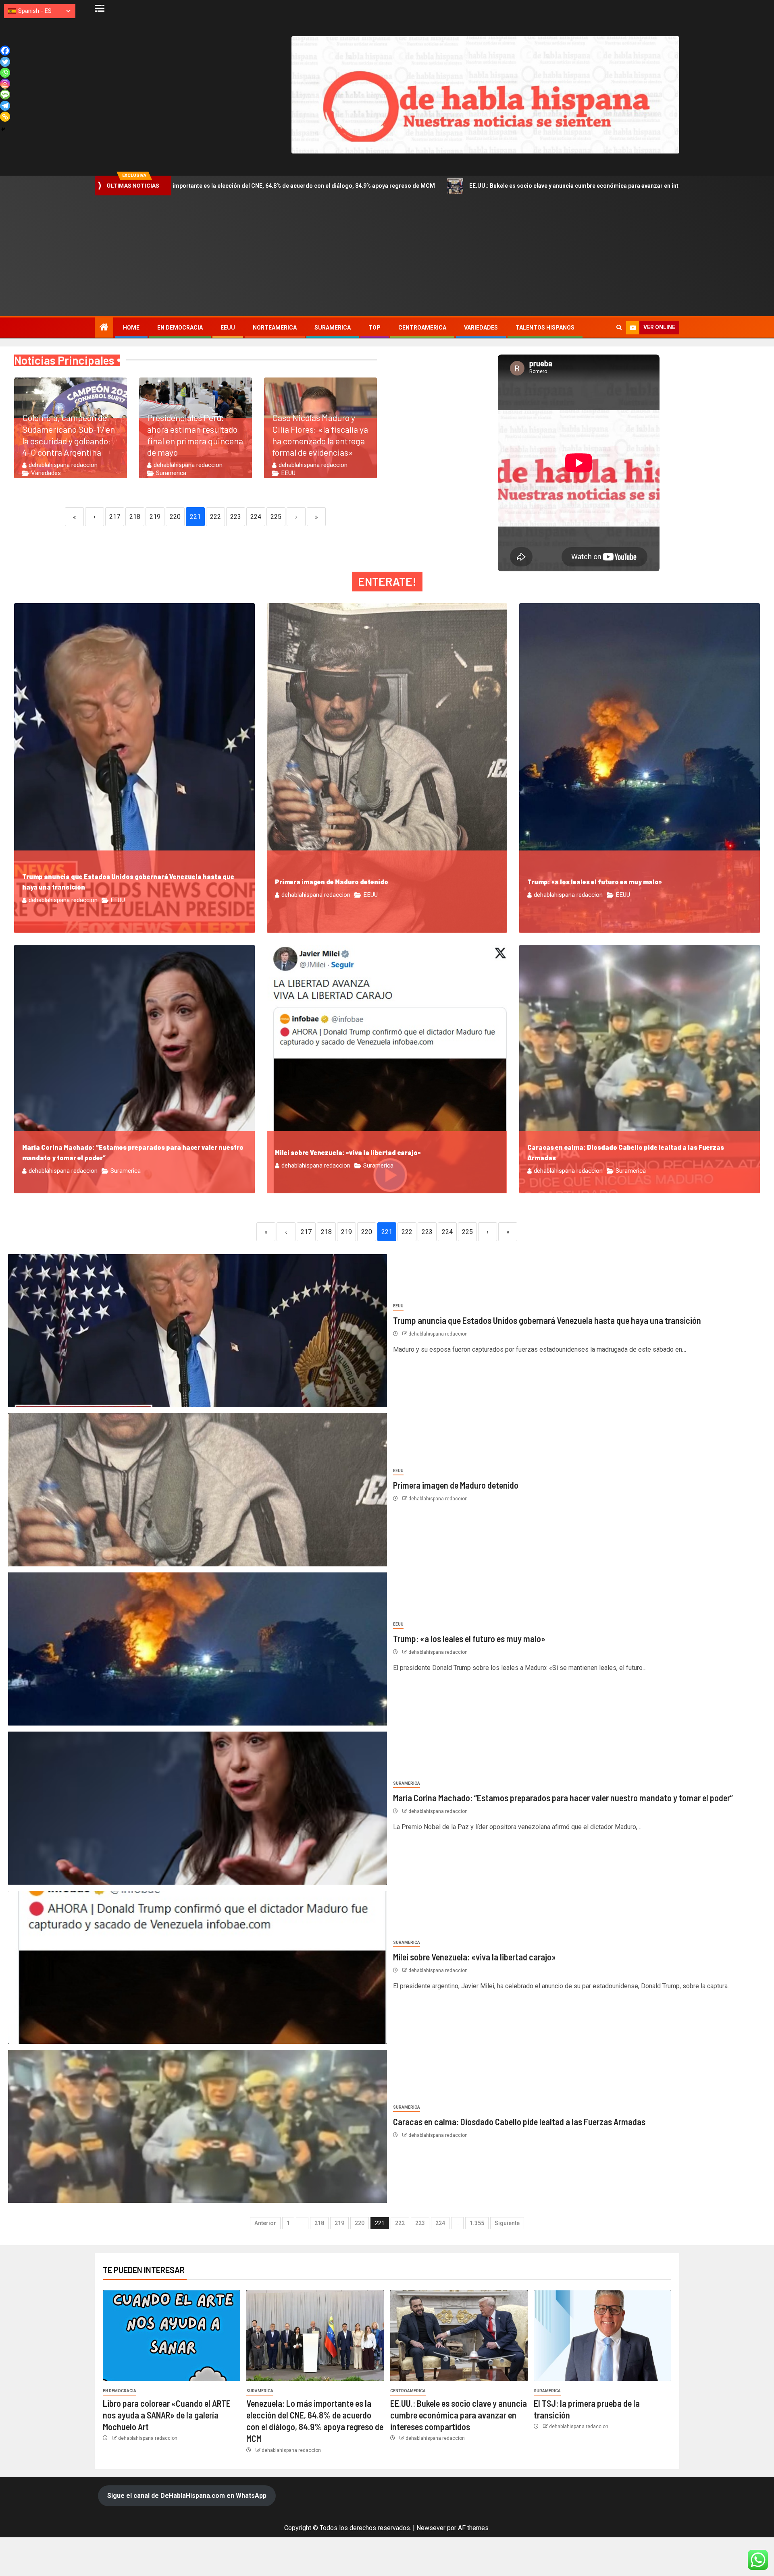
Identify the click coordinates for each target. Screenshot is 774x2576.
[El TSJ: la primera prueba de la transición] (602, 2336)
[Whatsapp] (5, 73)
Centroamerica (422, 328)
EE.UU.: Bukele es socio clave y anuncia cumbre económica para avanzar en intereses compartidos (396, 186)
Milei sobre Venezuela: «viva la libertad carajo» (348, 1152)
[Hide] (3, 129)
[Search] (619, 328)
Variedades (481, 328)
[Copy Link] (5, 117)
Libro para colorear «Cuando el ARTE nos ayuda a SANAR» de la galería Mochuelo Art (167, 2415)
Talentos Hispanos (545, 328)
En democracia (180, 328)
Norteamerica (275, 328)
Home (131, 328)
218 (135, 517)
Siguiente (507, 2223)
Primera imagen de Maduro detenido (332, 882)
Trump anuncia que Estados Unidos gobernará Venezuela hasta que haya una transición (547, 1320)
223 (236, 517)
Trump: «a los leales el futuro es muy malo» (595, 882)
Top (375, 328)
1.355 (477, 2223)
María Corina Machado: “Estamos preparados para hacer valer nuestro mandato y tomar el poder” (563, 1798)
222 (215, 517)
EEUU (228, 328)
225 (276, 517)
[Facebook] (5, 51)
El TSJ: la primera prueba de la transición (618, 186)
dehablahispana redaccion (63, 465)
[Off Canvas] (100, 8)
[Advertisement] (387, 256)
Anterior (265, 2223)
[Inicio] (104, 328)
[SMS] (5, 94)
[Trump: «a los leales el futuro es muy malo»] (198, 1649)
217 (115, 517)
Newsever (431, 2528)
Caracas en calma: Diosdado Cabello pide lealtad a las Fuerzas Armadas (519, 2122)
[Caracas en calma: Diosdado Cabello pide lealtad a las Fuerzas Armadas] (198, 2126)
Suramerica (333, 328)
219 (155, 517)
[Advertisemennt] (485, 94)
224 (256, 517)
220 (175, 517)
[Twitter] (5, 62)
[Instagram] (5, 84)
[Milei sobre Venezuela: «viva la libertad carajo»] (198, 1967)
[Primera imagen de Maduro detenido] (198, 1490)
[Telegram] (5, 106)
